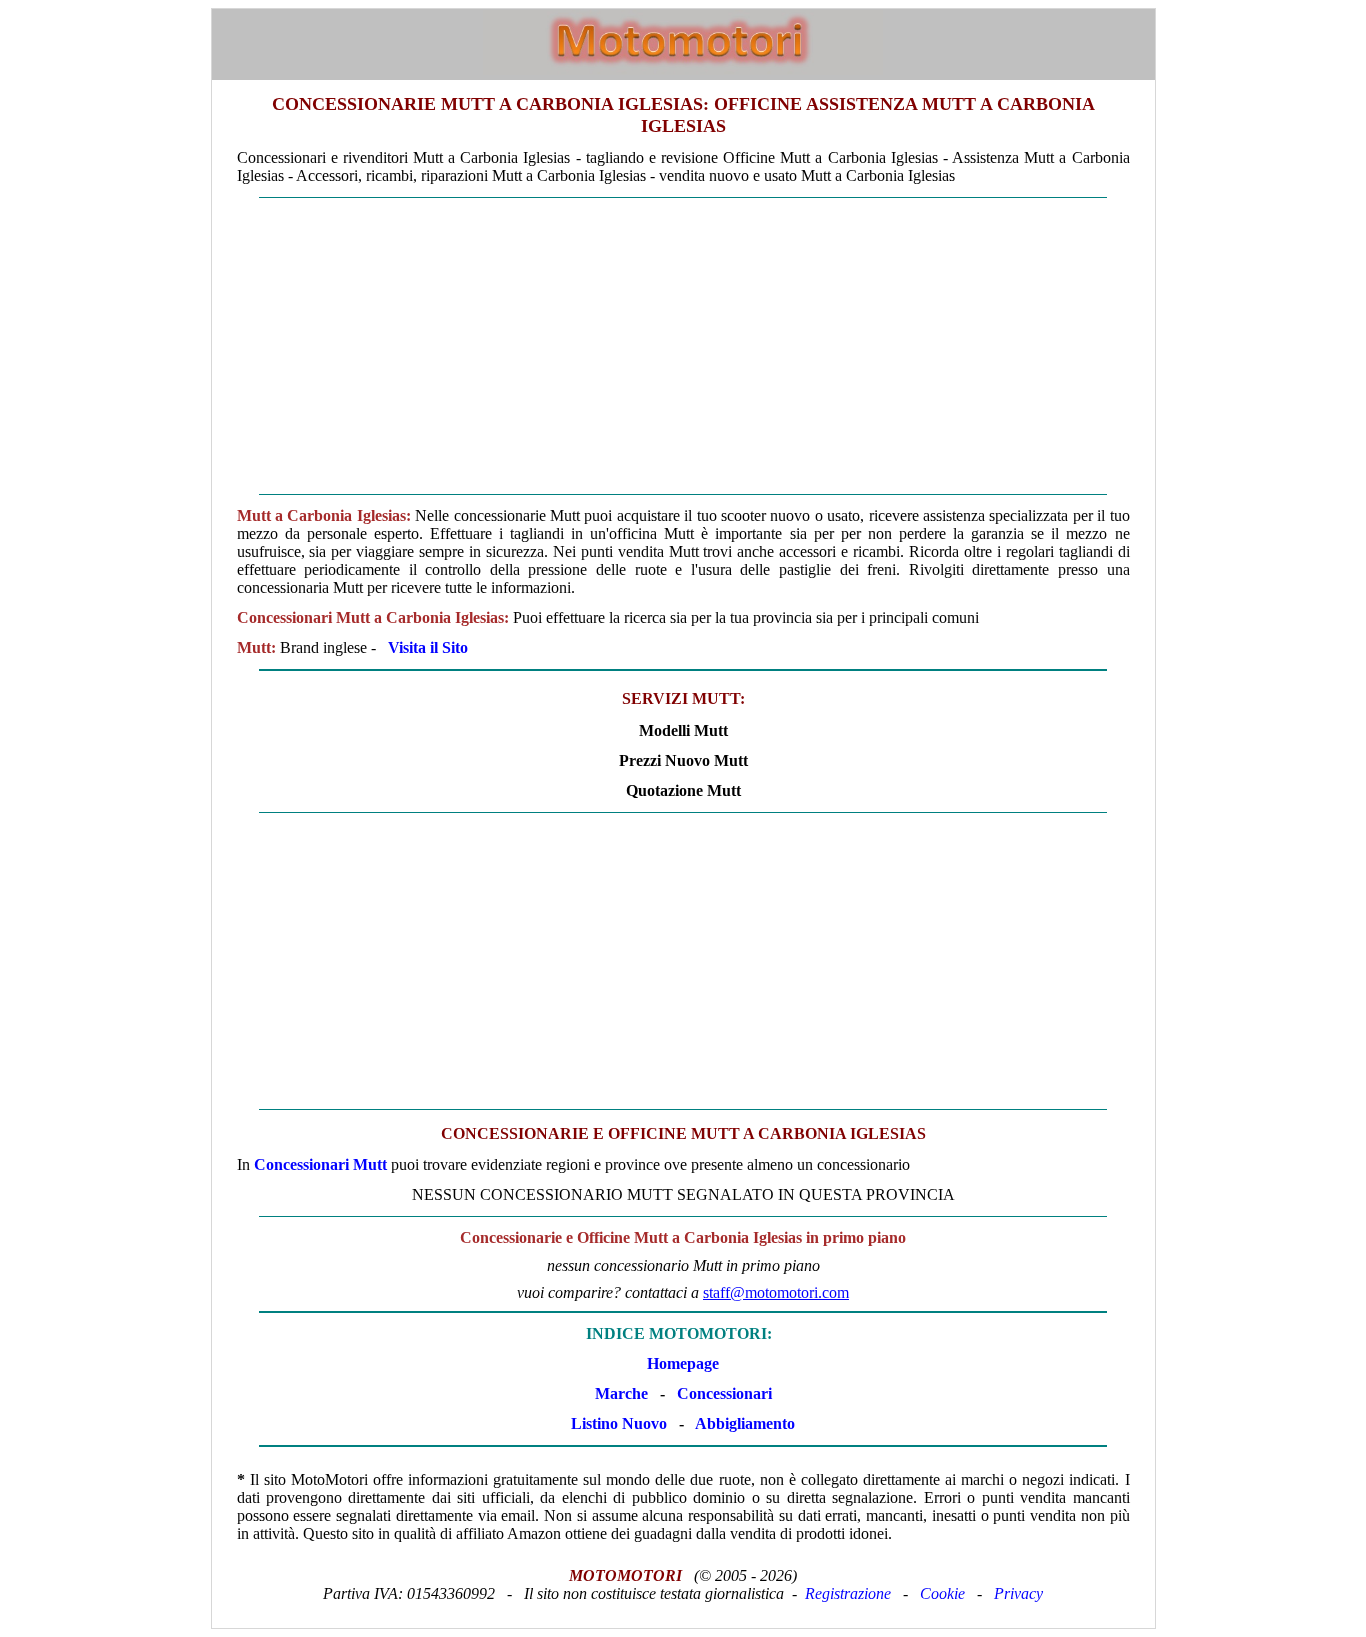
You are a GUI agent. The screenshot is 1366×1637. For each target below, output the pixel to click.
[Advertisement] (683, 346)
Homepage (683, 1363)
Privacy (1018, 1593)
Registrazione (848, 1593)
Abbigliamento (745, 1423)
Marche (621, 1393)
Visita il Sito (428, 647)
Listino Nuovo (619, 1423)
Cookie (942, 1593)
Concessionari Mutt (320, 1164)
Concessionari (724, 1393)
